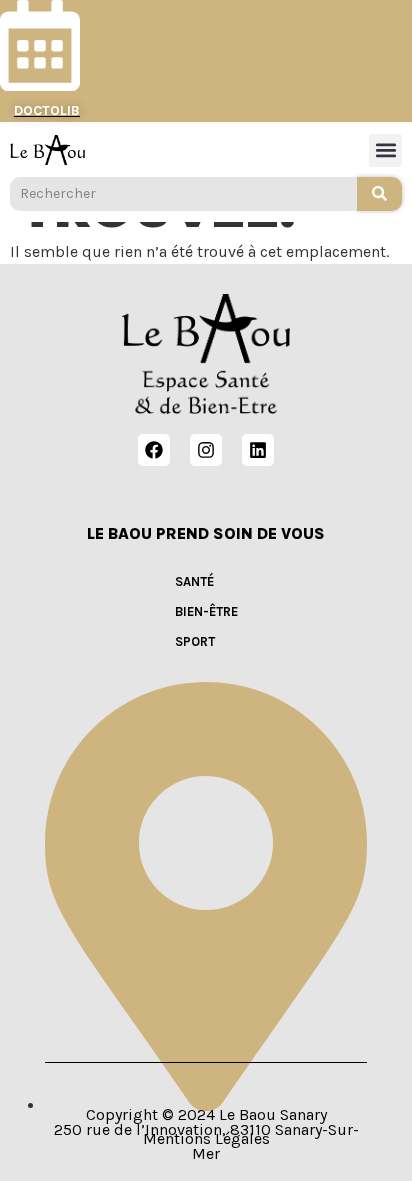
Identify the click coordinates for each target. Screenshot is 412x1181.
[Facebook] (154, 450)
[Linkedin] (258, 450)
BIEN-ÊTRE (206, 611)
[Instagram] (206, 450)
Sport (195, 641)
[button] (385, 150)
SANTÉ (194, 581)
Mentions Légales (206, 1138)
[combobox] (183, 194)
